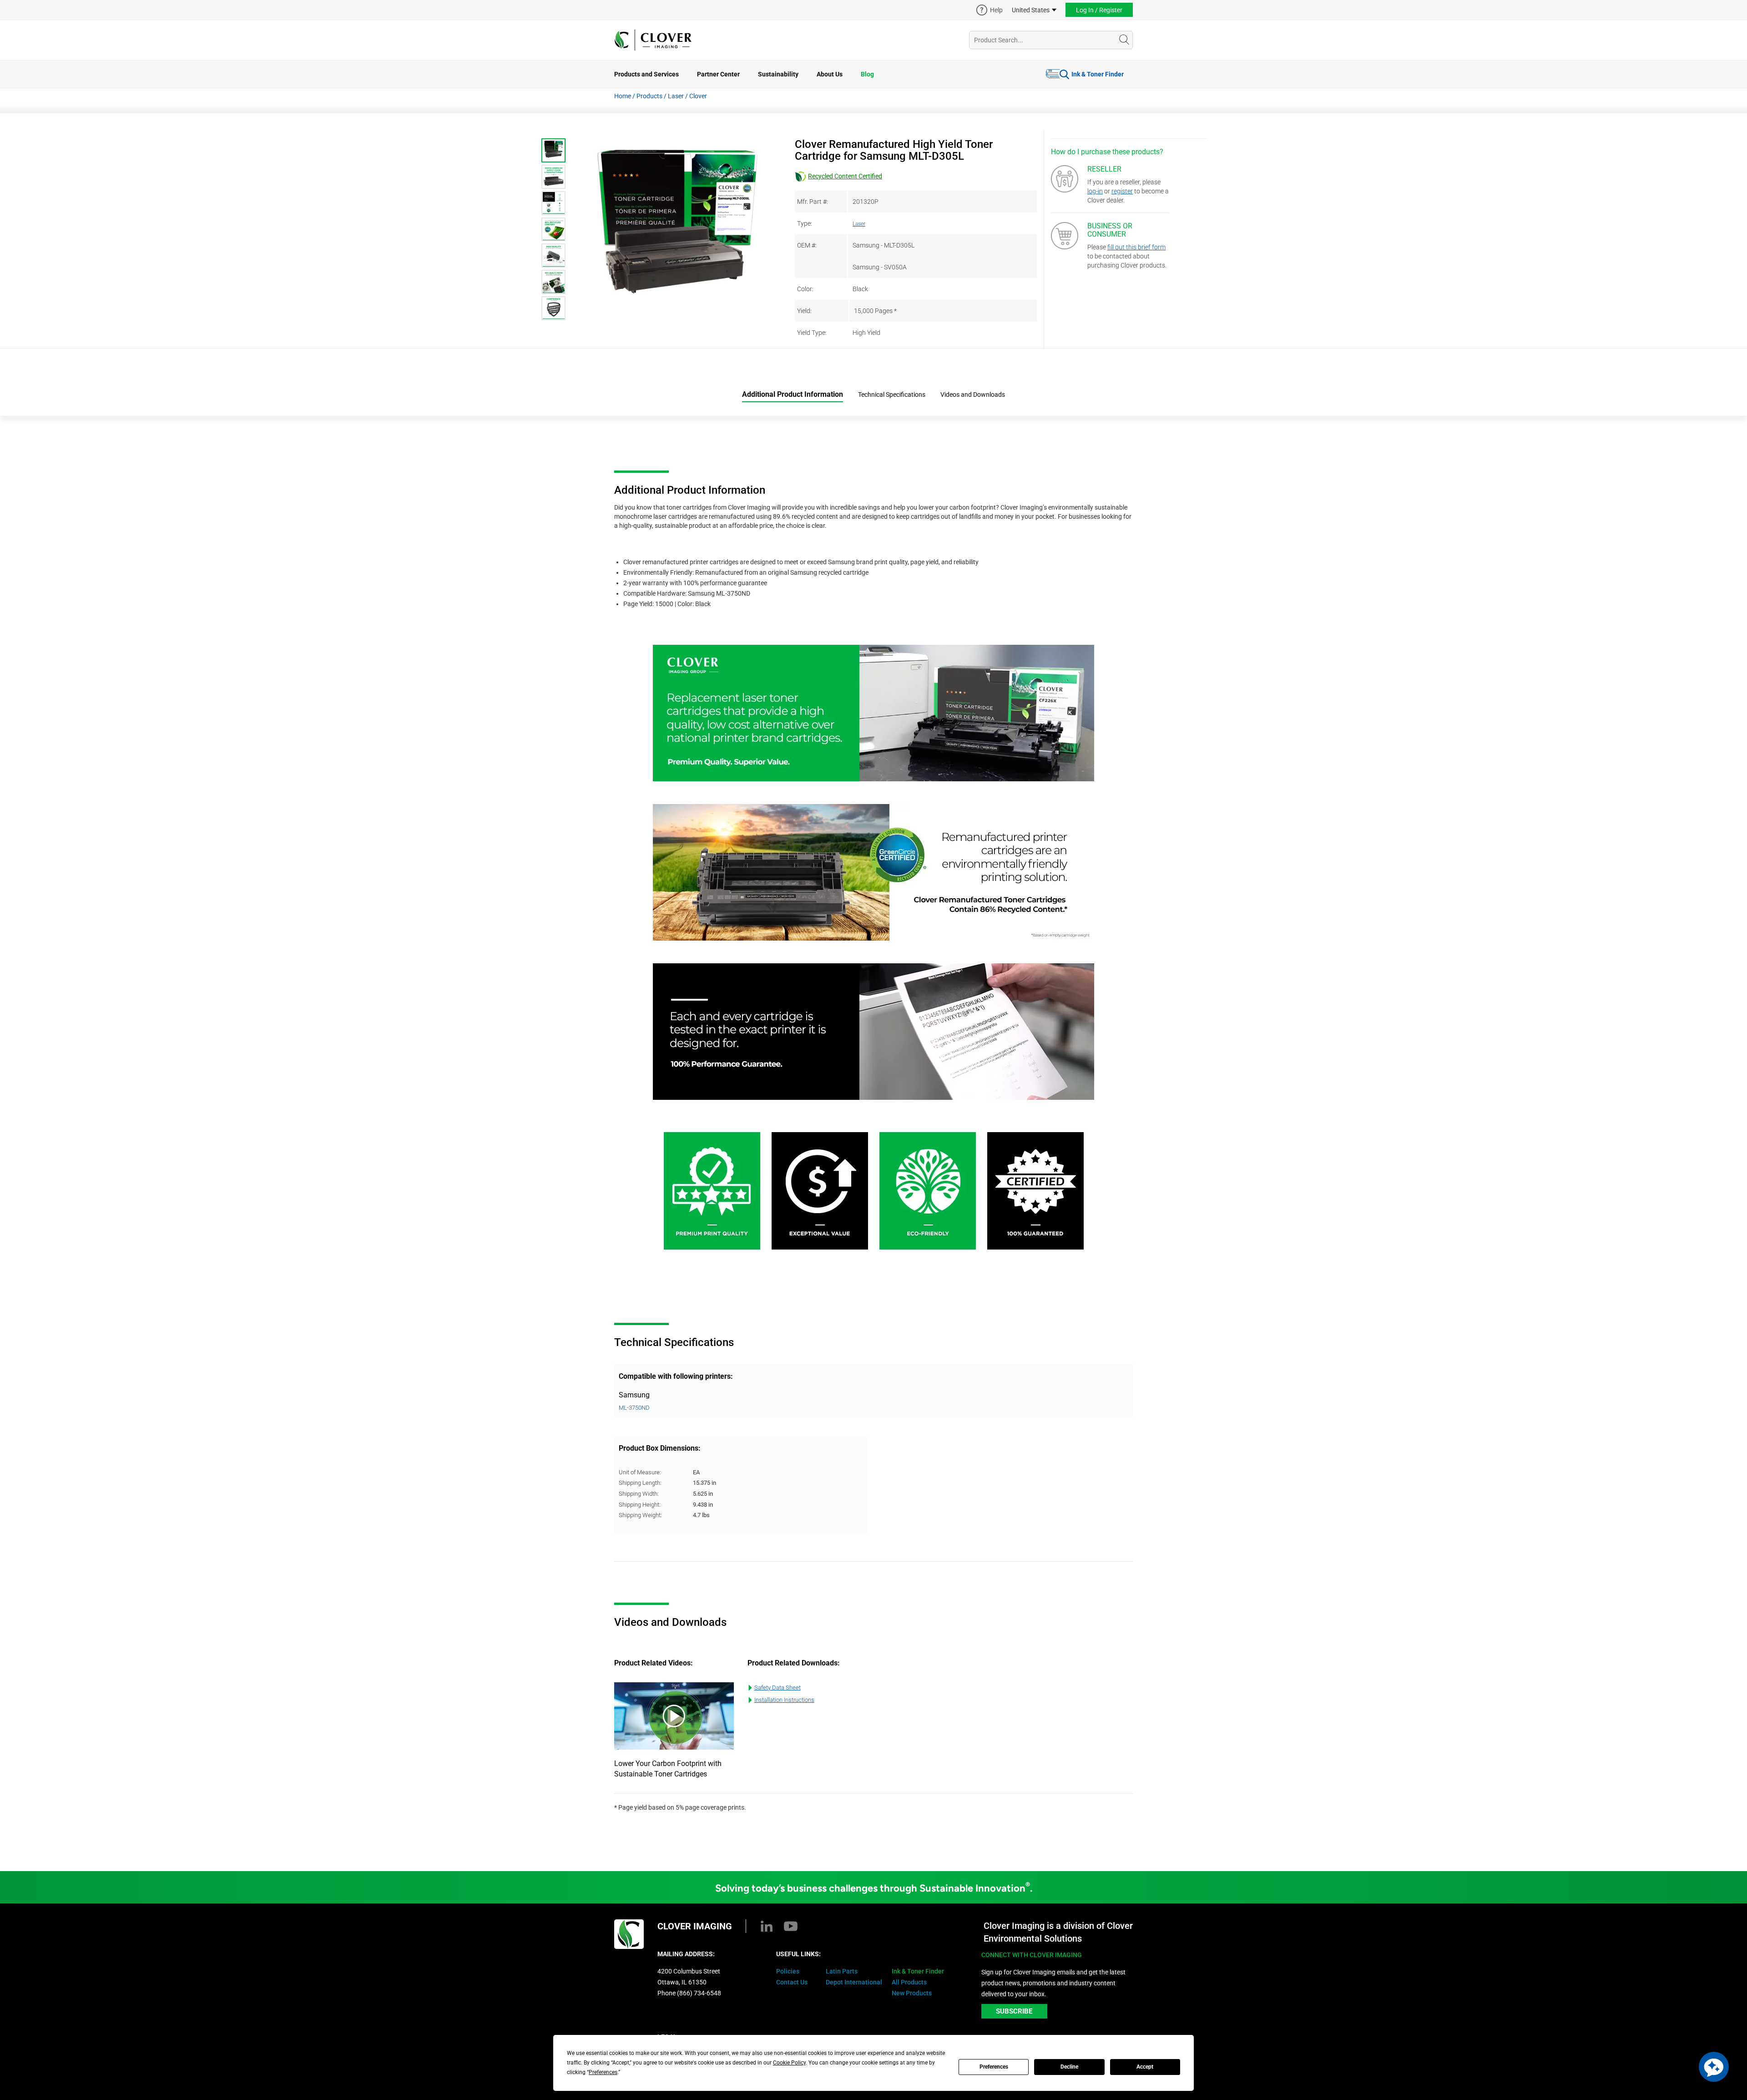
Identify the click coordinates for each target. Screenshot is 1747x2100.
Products (649, 96)
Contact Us (792, 1982)
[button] (1714, 2067)
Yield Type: (812, 333)
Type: (805, 223)
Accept (1145, 2067)
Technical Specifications (892, 395)
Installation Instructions (784, 1700)
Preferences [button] (603, 2072)
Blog (867, 74)
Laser (676, 96)
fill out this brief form (1136, 247)
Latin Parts (842, 1971)
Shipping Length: (640, 1483)
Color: (805, 289)
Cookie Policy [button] (789, 2063)
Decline (1069, 2067)
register (1122, 191)
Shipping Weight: (640, 1515)
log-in (1095, 191)
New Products (912, 1993)
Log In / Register (1099, 10)
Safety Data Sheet (778, 1688)
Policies (788, 1971)
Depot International (854, 1982)
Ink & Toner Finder (1098, 74)
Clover (698, 96)
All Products (909, 1982)
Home (623, 96)
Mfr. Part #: (813, 202)
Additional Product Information (793, 394)
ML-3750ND (634, 1408)
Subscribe (1014, 2011)
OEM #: (807, 245)
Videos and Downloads (973, 395)
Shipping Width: (639, 1494)
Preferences (994, 2067)
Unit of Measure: (640, 1472)
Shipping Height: (640, 1505)
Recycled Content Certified (845, 176)
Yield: (804, 311)
